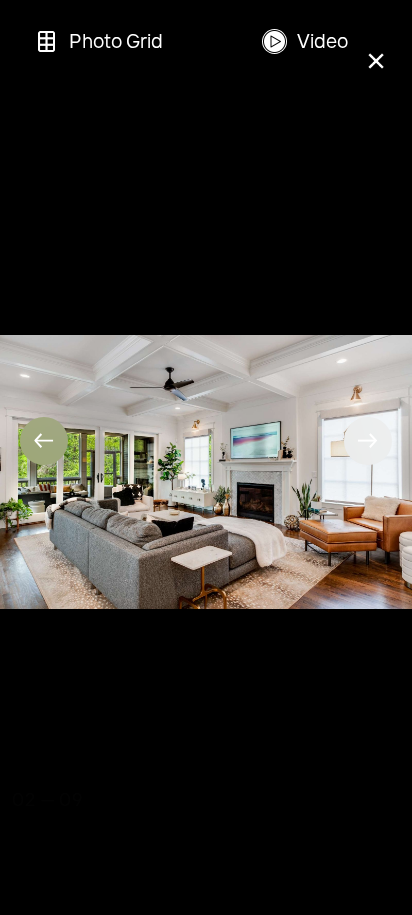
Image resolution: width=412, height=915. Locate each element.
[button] (44, 441)
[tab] (98, 41)
